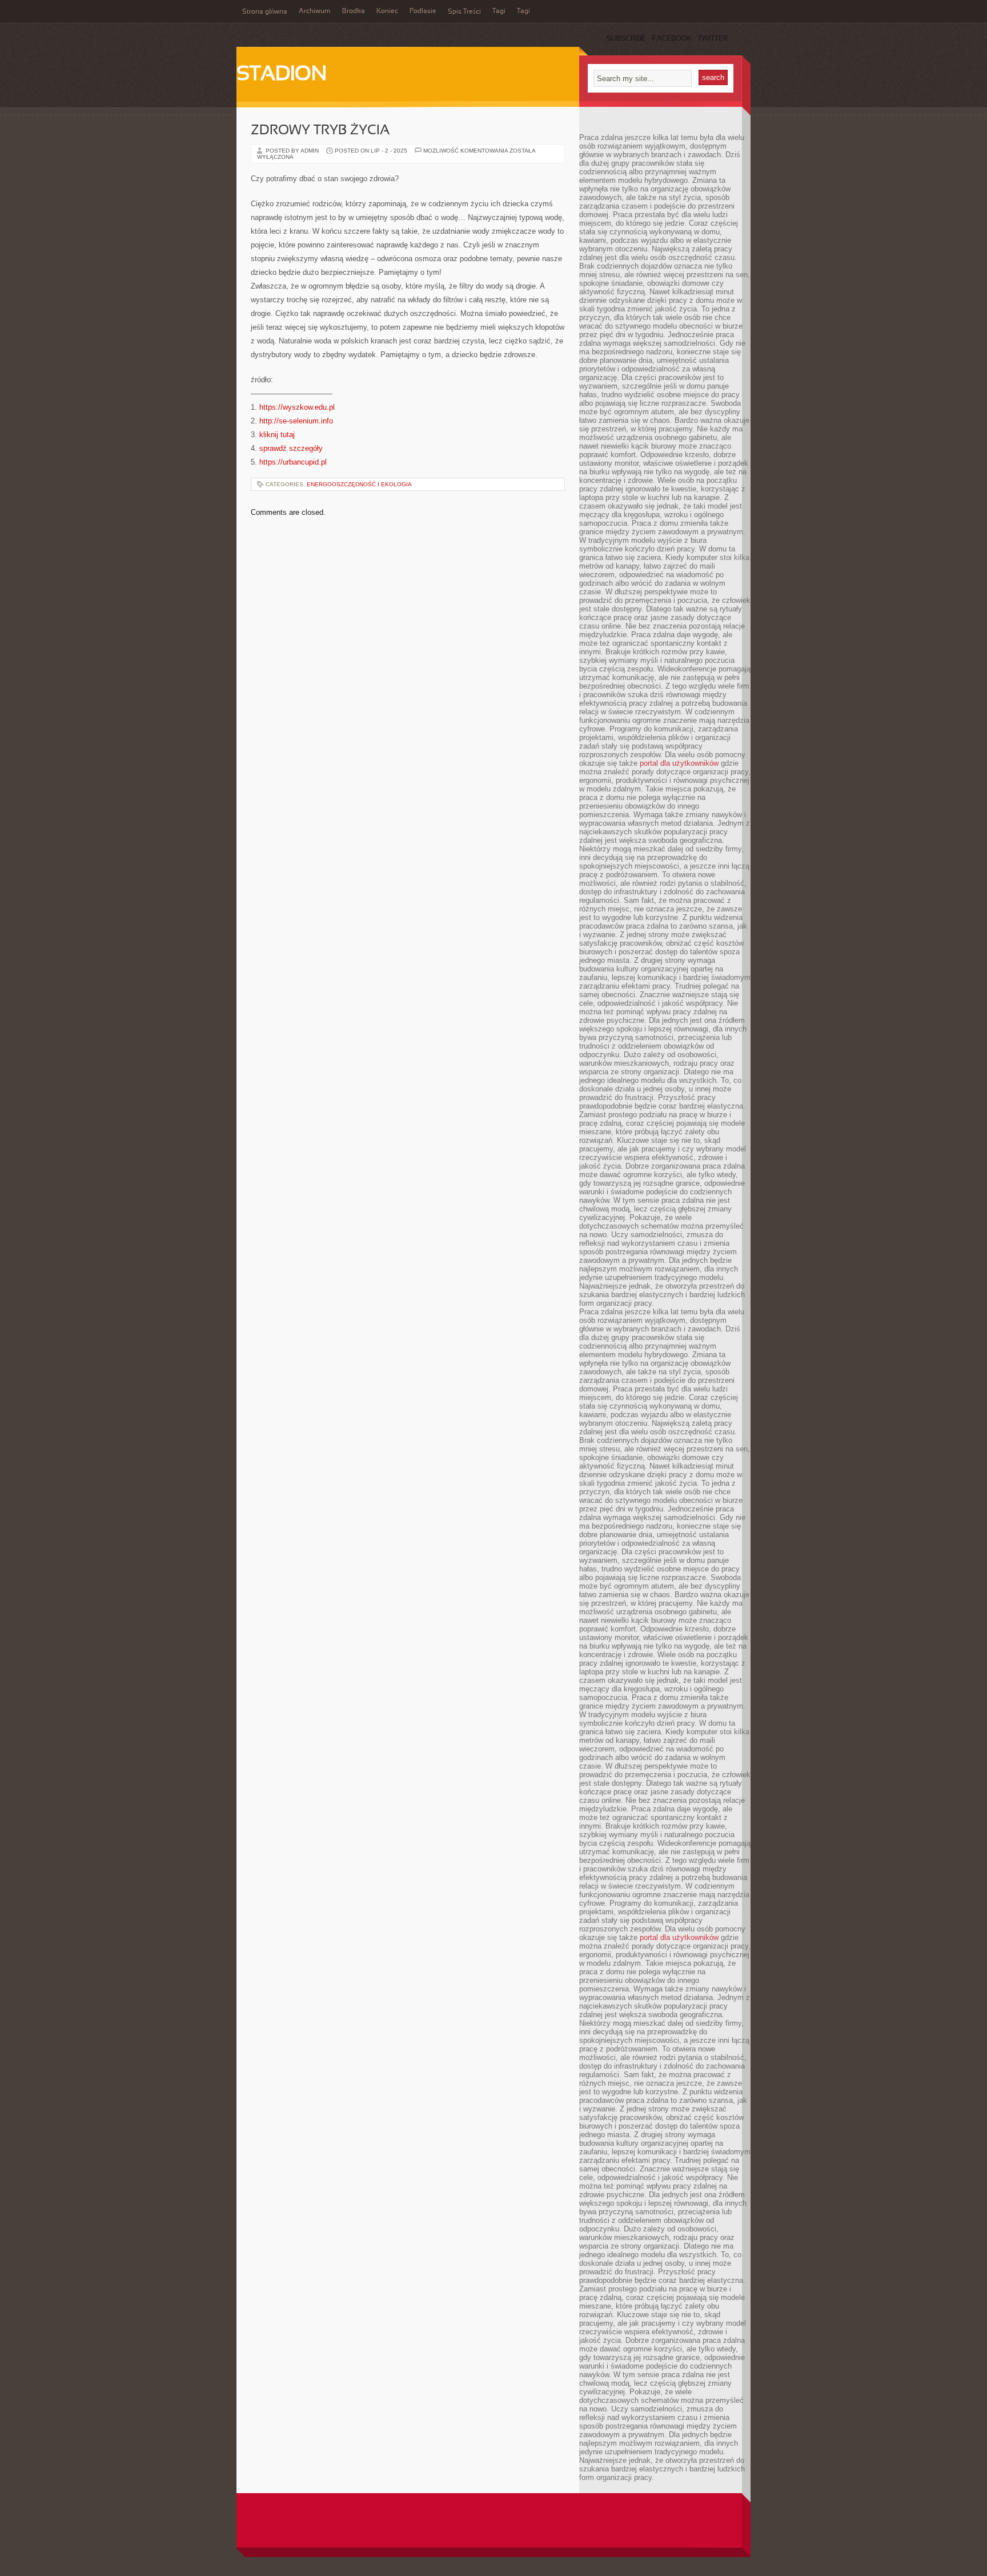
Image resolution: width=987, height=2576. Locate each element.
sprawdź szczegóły (291, 448)
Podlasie (423, 11)
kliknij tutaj (277, 435)
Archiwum (315, 11)
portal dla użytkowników (679, 763)
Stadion (282, 75)
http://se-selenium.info (296, 421)
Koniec (387, 11)
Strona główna (265, 12)
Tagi (499, 11)
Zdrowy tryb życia (320, 131)
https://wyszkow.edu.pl (297, 407)
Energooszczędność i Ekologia (359, 484)
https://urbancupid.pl (293, 462)
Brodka (354, 11)
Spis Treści (464, 12)
